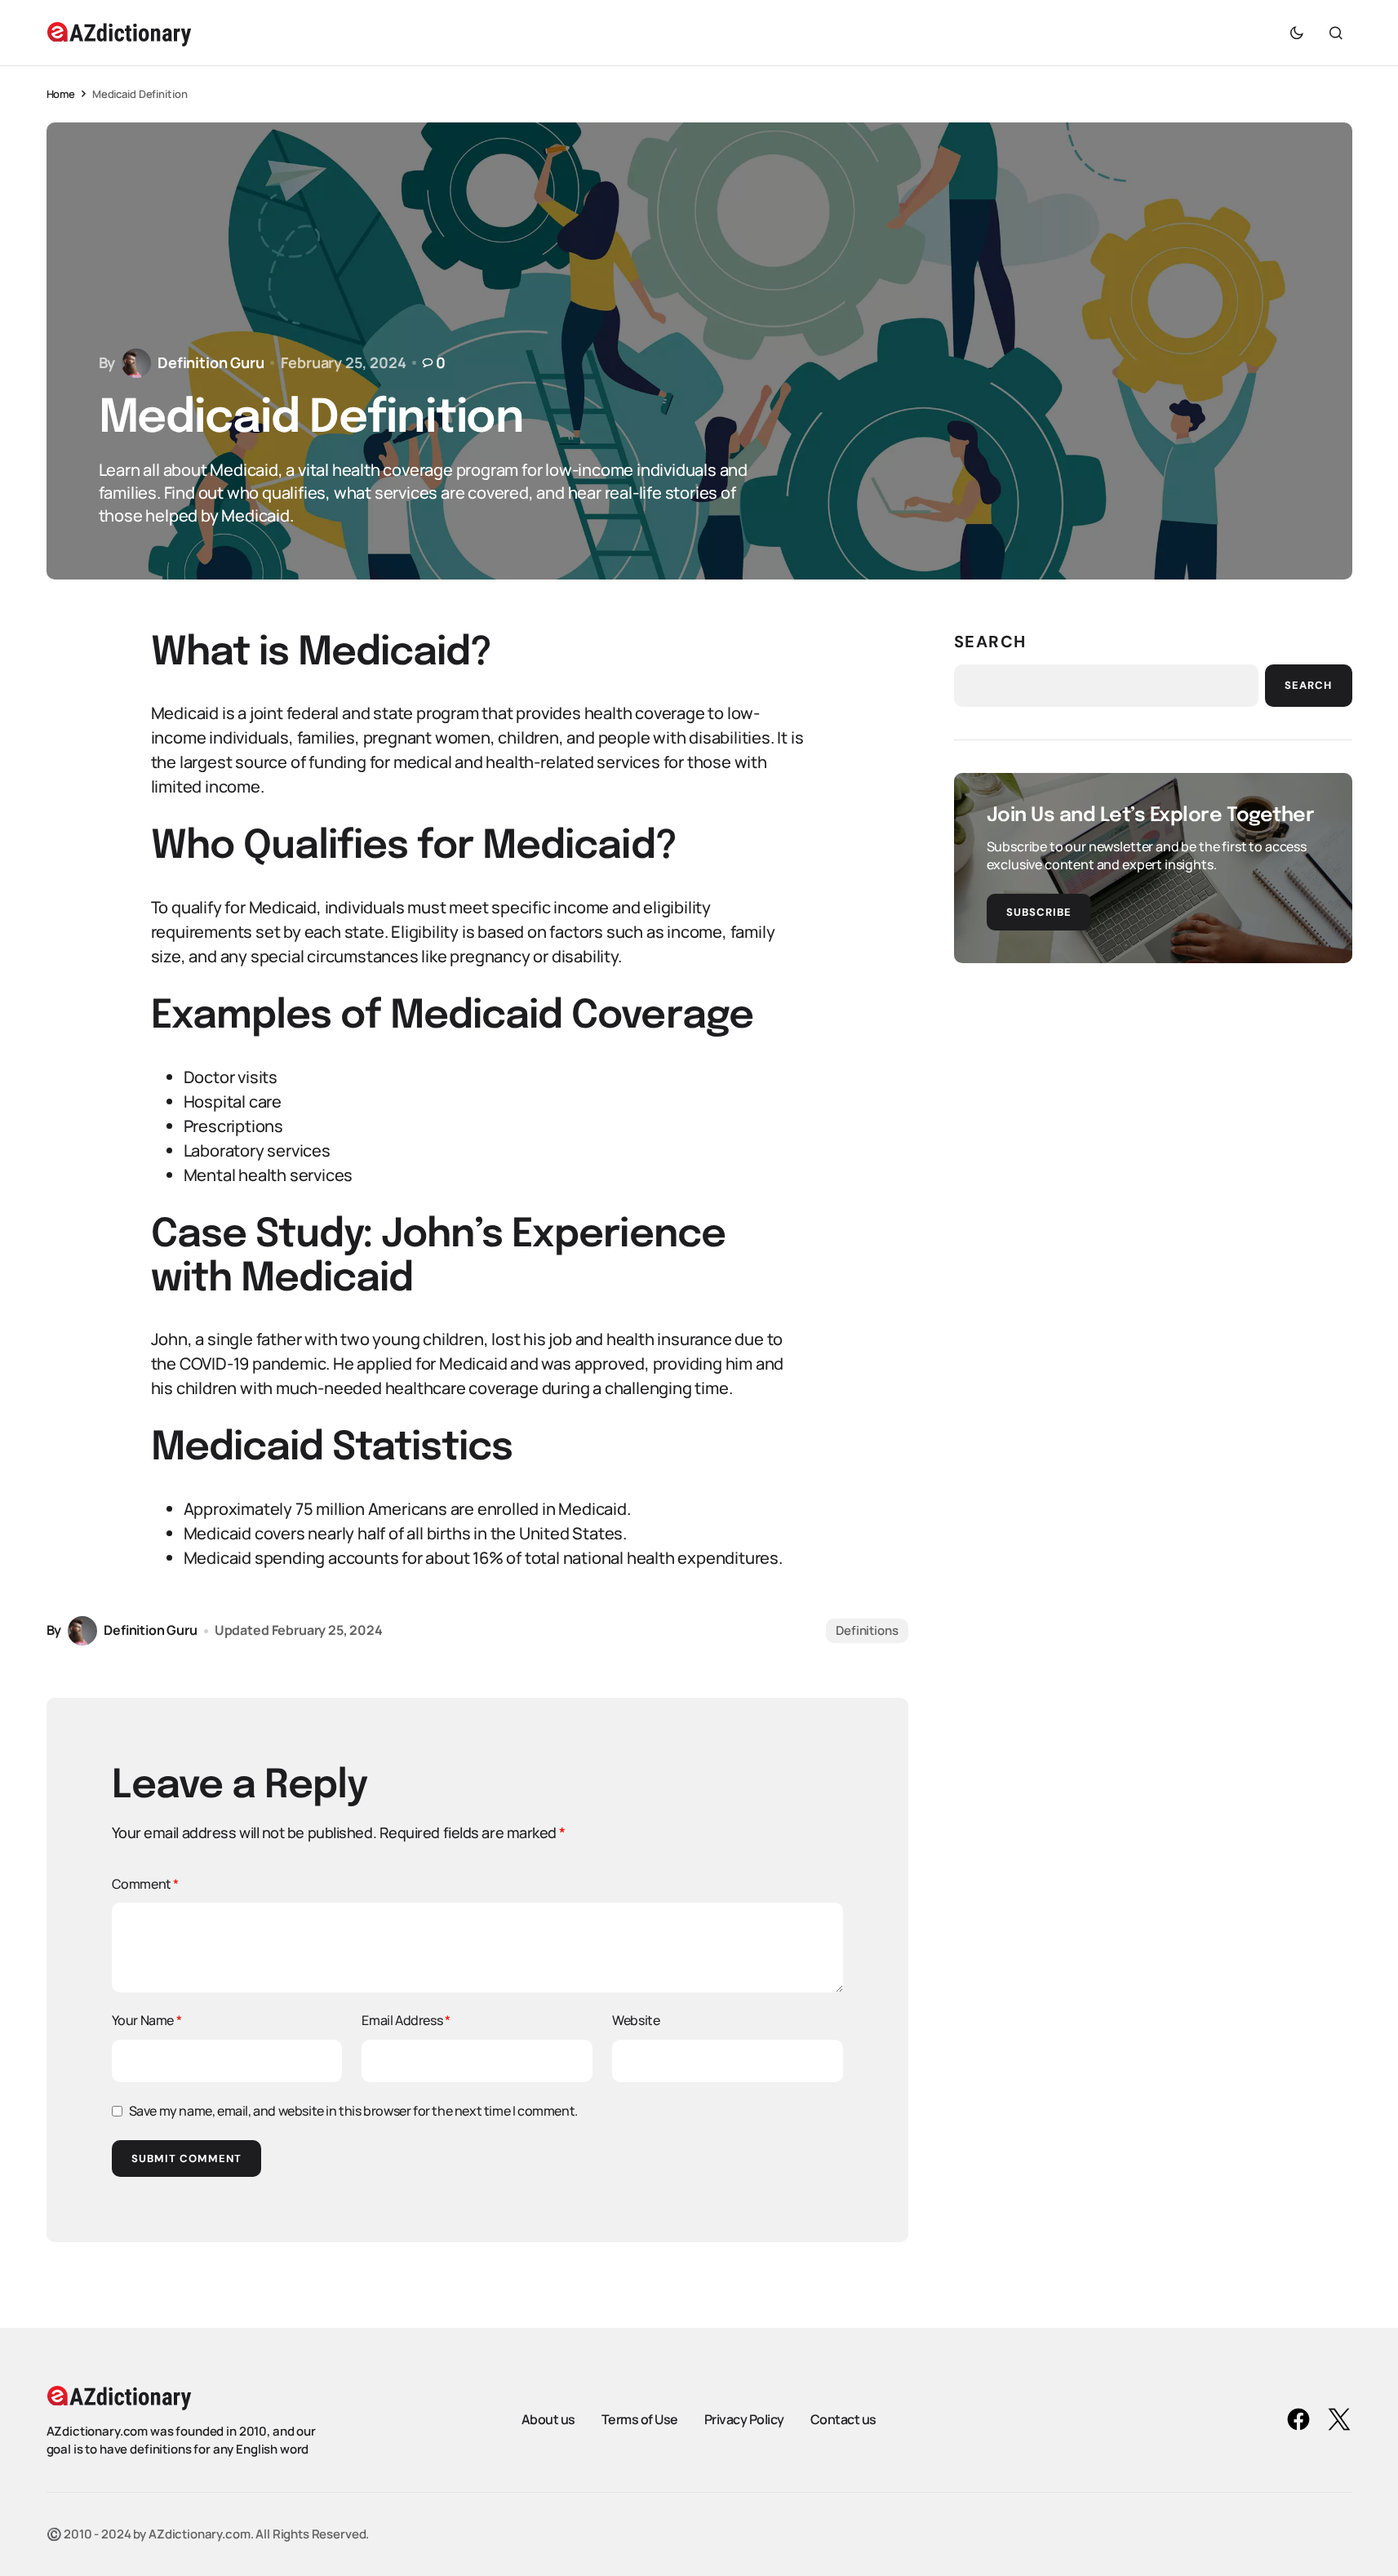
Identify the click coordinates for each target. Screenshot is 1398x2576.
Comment (145, 1884)
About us (548, 2419)
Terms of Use (640, 2419)
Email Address (406, 2020)
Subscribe (1039, 912)
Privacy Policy (744, 2419)
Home (61, 94)
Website (636, 2020)
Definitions (867, 1630)
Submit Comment (187, 2159)
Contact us (843, 2419)
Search (991, 642)
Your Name (147, 2020)
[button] (1297, 33)
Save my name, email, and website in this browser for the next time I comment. (353, 2111)
